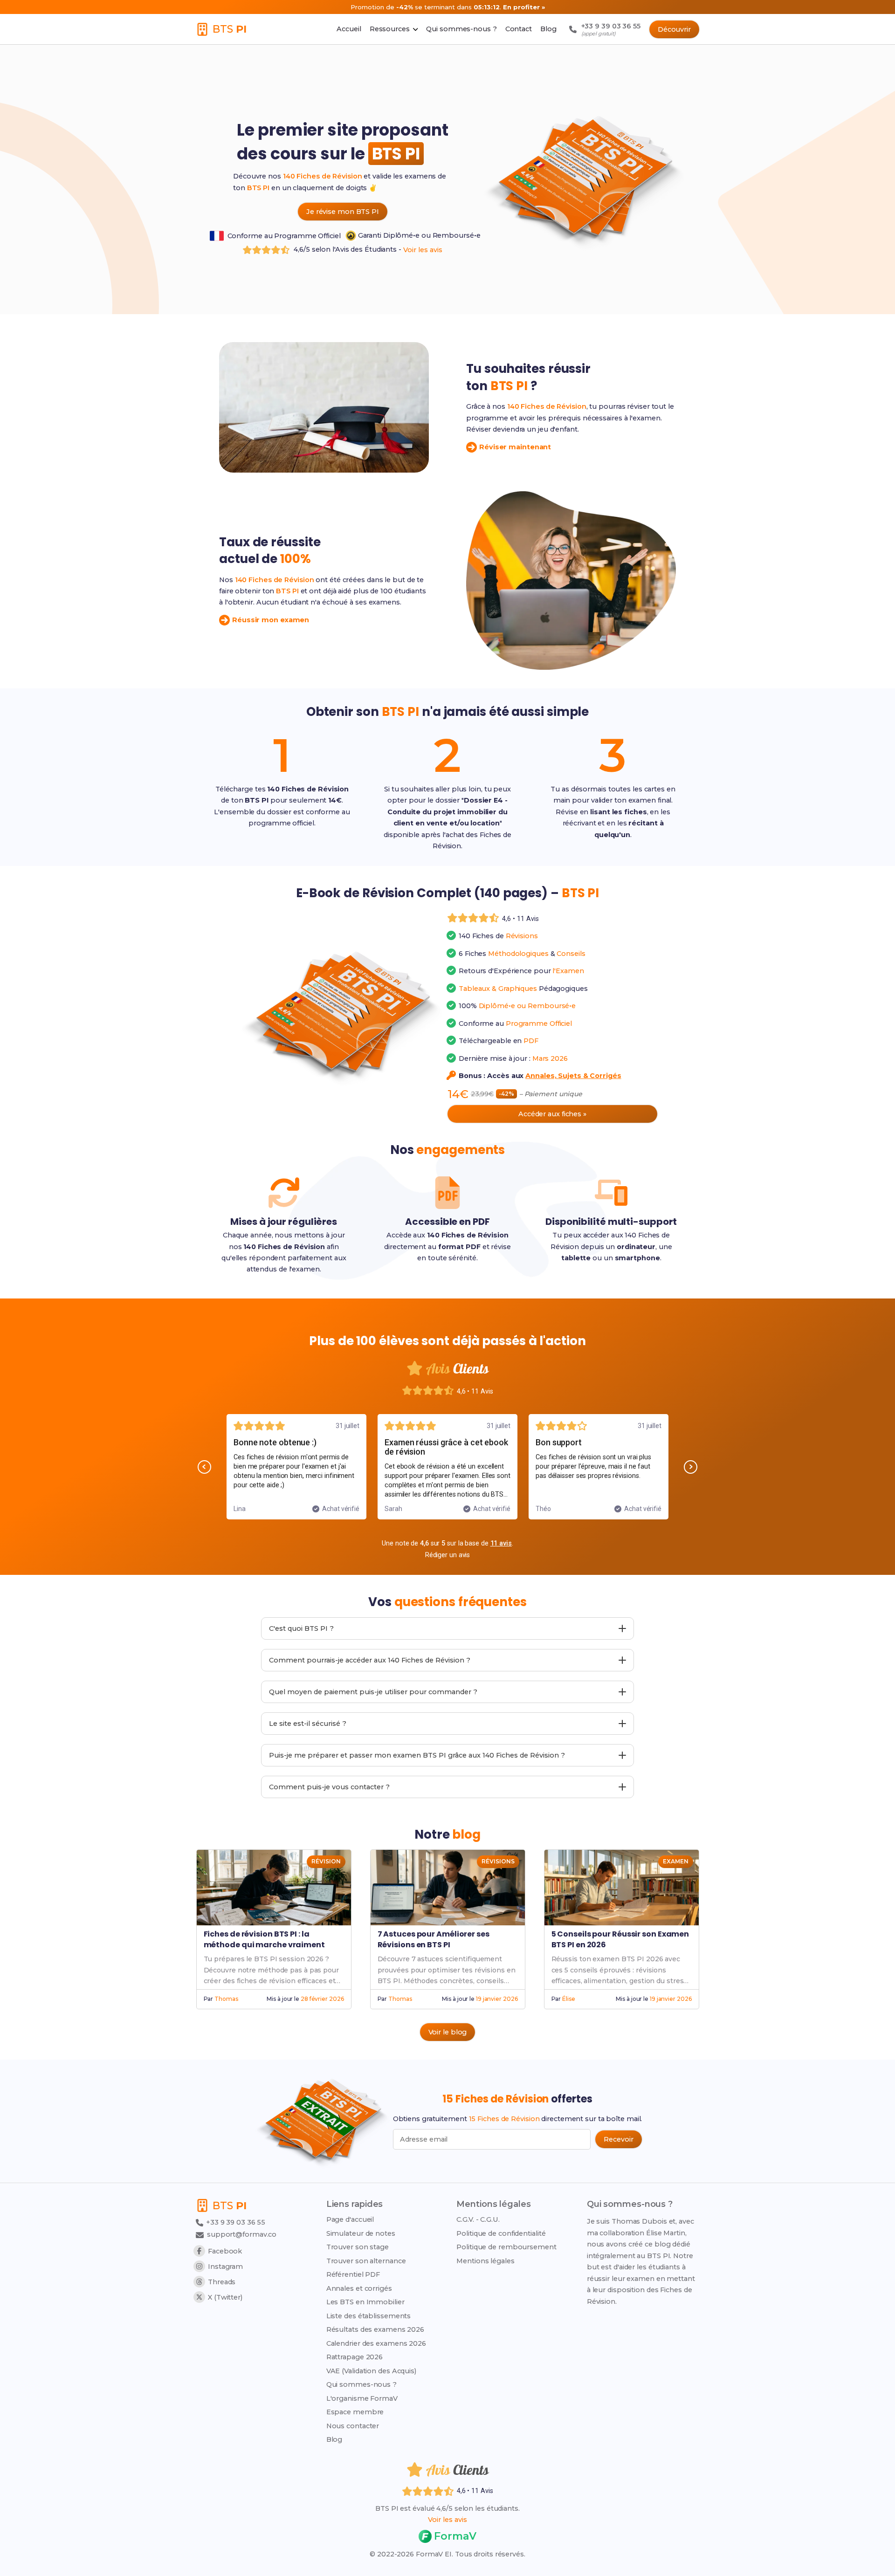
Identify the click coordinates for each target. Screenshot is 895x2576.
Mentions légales (485, 2261)
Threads (222, 2282)
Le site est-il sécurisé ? (308, 1724)
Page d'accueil (350, 2219)
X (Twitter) (225, 2297)
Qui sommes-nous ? (361, 2384)
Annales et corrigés (359, 2288)
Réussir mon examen (271, 620)
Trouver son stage (358, 2247)
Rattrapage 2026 (355, 2357)
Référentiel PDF (353, 2274)
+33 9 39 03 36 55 (235, 2222)
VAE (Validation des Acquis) (371, 2371)
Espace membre (355, 2412)
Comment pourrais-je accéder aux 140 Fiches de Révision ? (370, 1660)
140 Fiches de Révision (323, 176)
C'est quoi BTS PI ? (301, 1628)
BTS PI (258, 188)
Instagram (225, 2267)
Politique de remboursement (506, 2247)
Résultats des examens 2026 (375, 2329)
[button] (204, 1467)
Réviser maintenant (515, 447)
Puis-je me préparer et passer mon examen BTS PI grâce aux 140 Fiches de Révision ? (417, 1755)
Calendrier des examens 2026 (376, 2343)
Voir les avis (423, 250)
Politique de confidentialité (501, 2233)
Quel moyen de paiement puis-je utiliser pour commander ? (373, 1692)
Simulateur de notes (361, 2233)
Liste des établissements (369, 2316)
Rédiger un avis (448, 1555)
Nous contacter (353, 2426)
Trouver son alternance (366, 2261)
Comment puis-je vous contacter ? (329, 1787)
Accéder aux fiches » (552, 1114)
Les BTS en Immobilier (365, 2302)
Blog (334, 2439)
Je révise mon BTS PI (343, 212)
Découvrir (674, 29)
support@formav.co (242, 2234)
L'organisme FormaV (362, 2398)
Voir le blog (448, 2032)
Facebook (225, 2251)
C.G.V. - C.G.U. (478, 2219)
